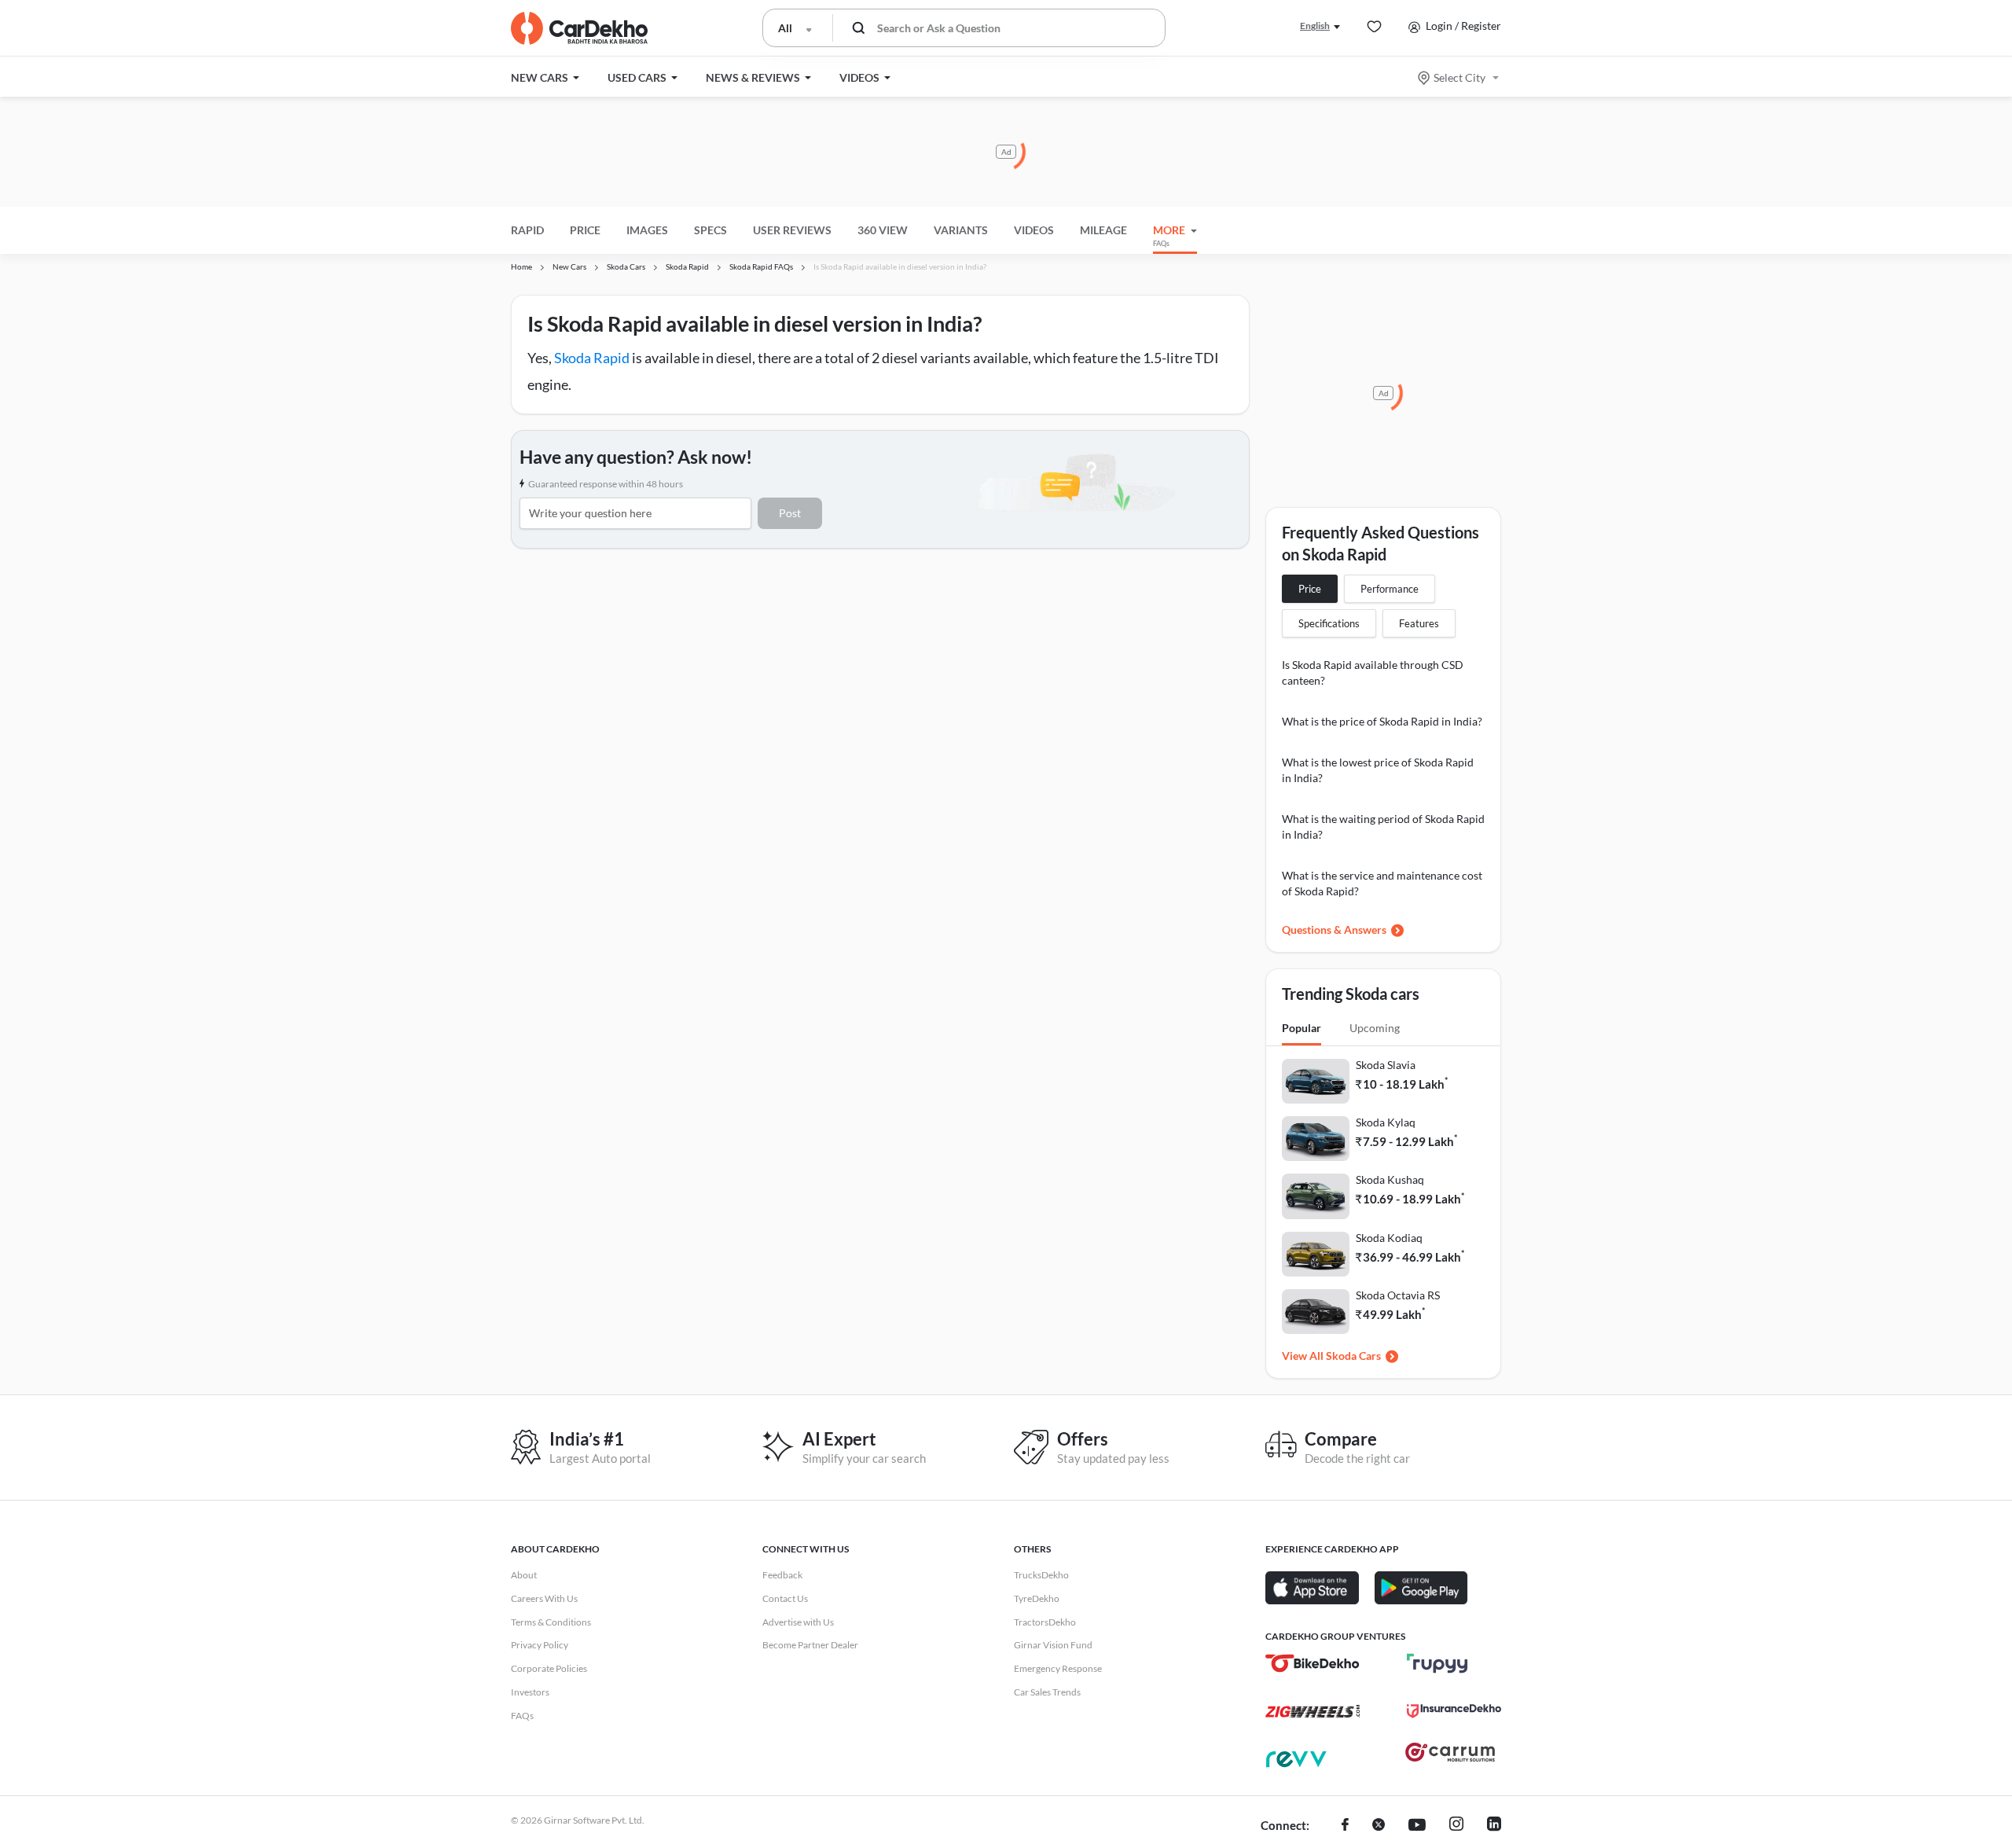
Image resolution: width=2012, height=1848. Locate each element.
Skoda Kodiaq (1389, 1238)
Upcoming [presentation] (1375, 1028)
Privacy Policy (540, 1645)
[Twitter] (1379, 1826)
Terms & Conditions (551, 1622)
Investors (530, 1692)
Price (1310, 589)
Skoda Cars (1353, 1356)
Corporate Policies (549, 1668)
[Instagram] (1456, 1826)
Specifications (1329, 623)
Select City (1459, 77)
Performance (1390, 589)
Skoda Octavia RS (1398, 1295)
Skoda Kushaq (1390, 1179)
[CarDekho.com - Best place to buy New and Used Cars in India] (579, 28)
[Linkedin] (1494, 1826)
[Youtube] (1417, 1826)
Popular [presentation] (1302, 1028)
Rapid (527, 230)
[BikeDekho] (1313, 1663)
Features (1419, 623)
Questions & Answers (1334, 930)
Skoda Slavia (1386, 1065)
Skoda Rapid (592, 358)
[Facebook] (1345, 1826)
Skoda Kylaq (1386, 1122)
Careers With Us (544, 1598)
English (1315, 26)
